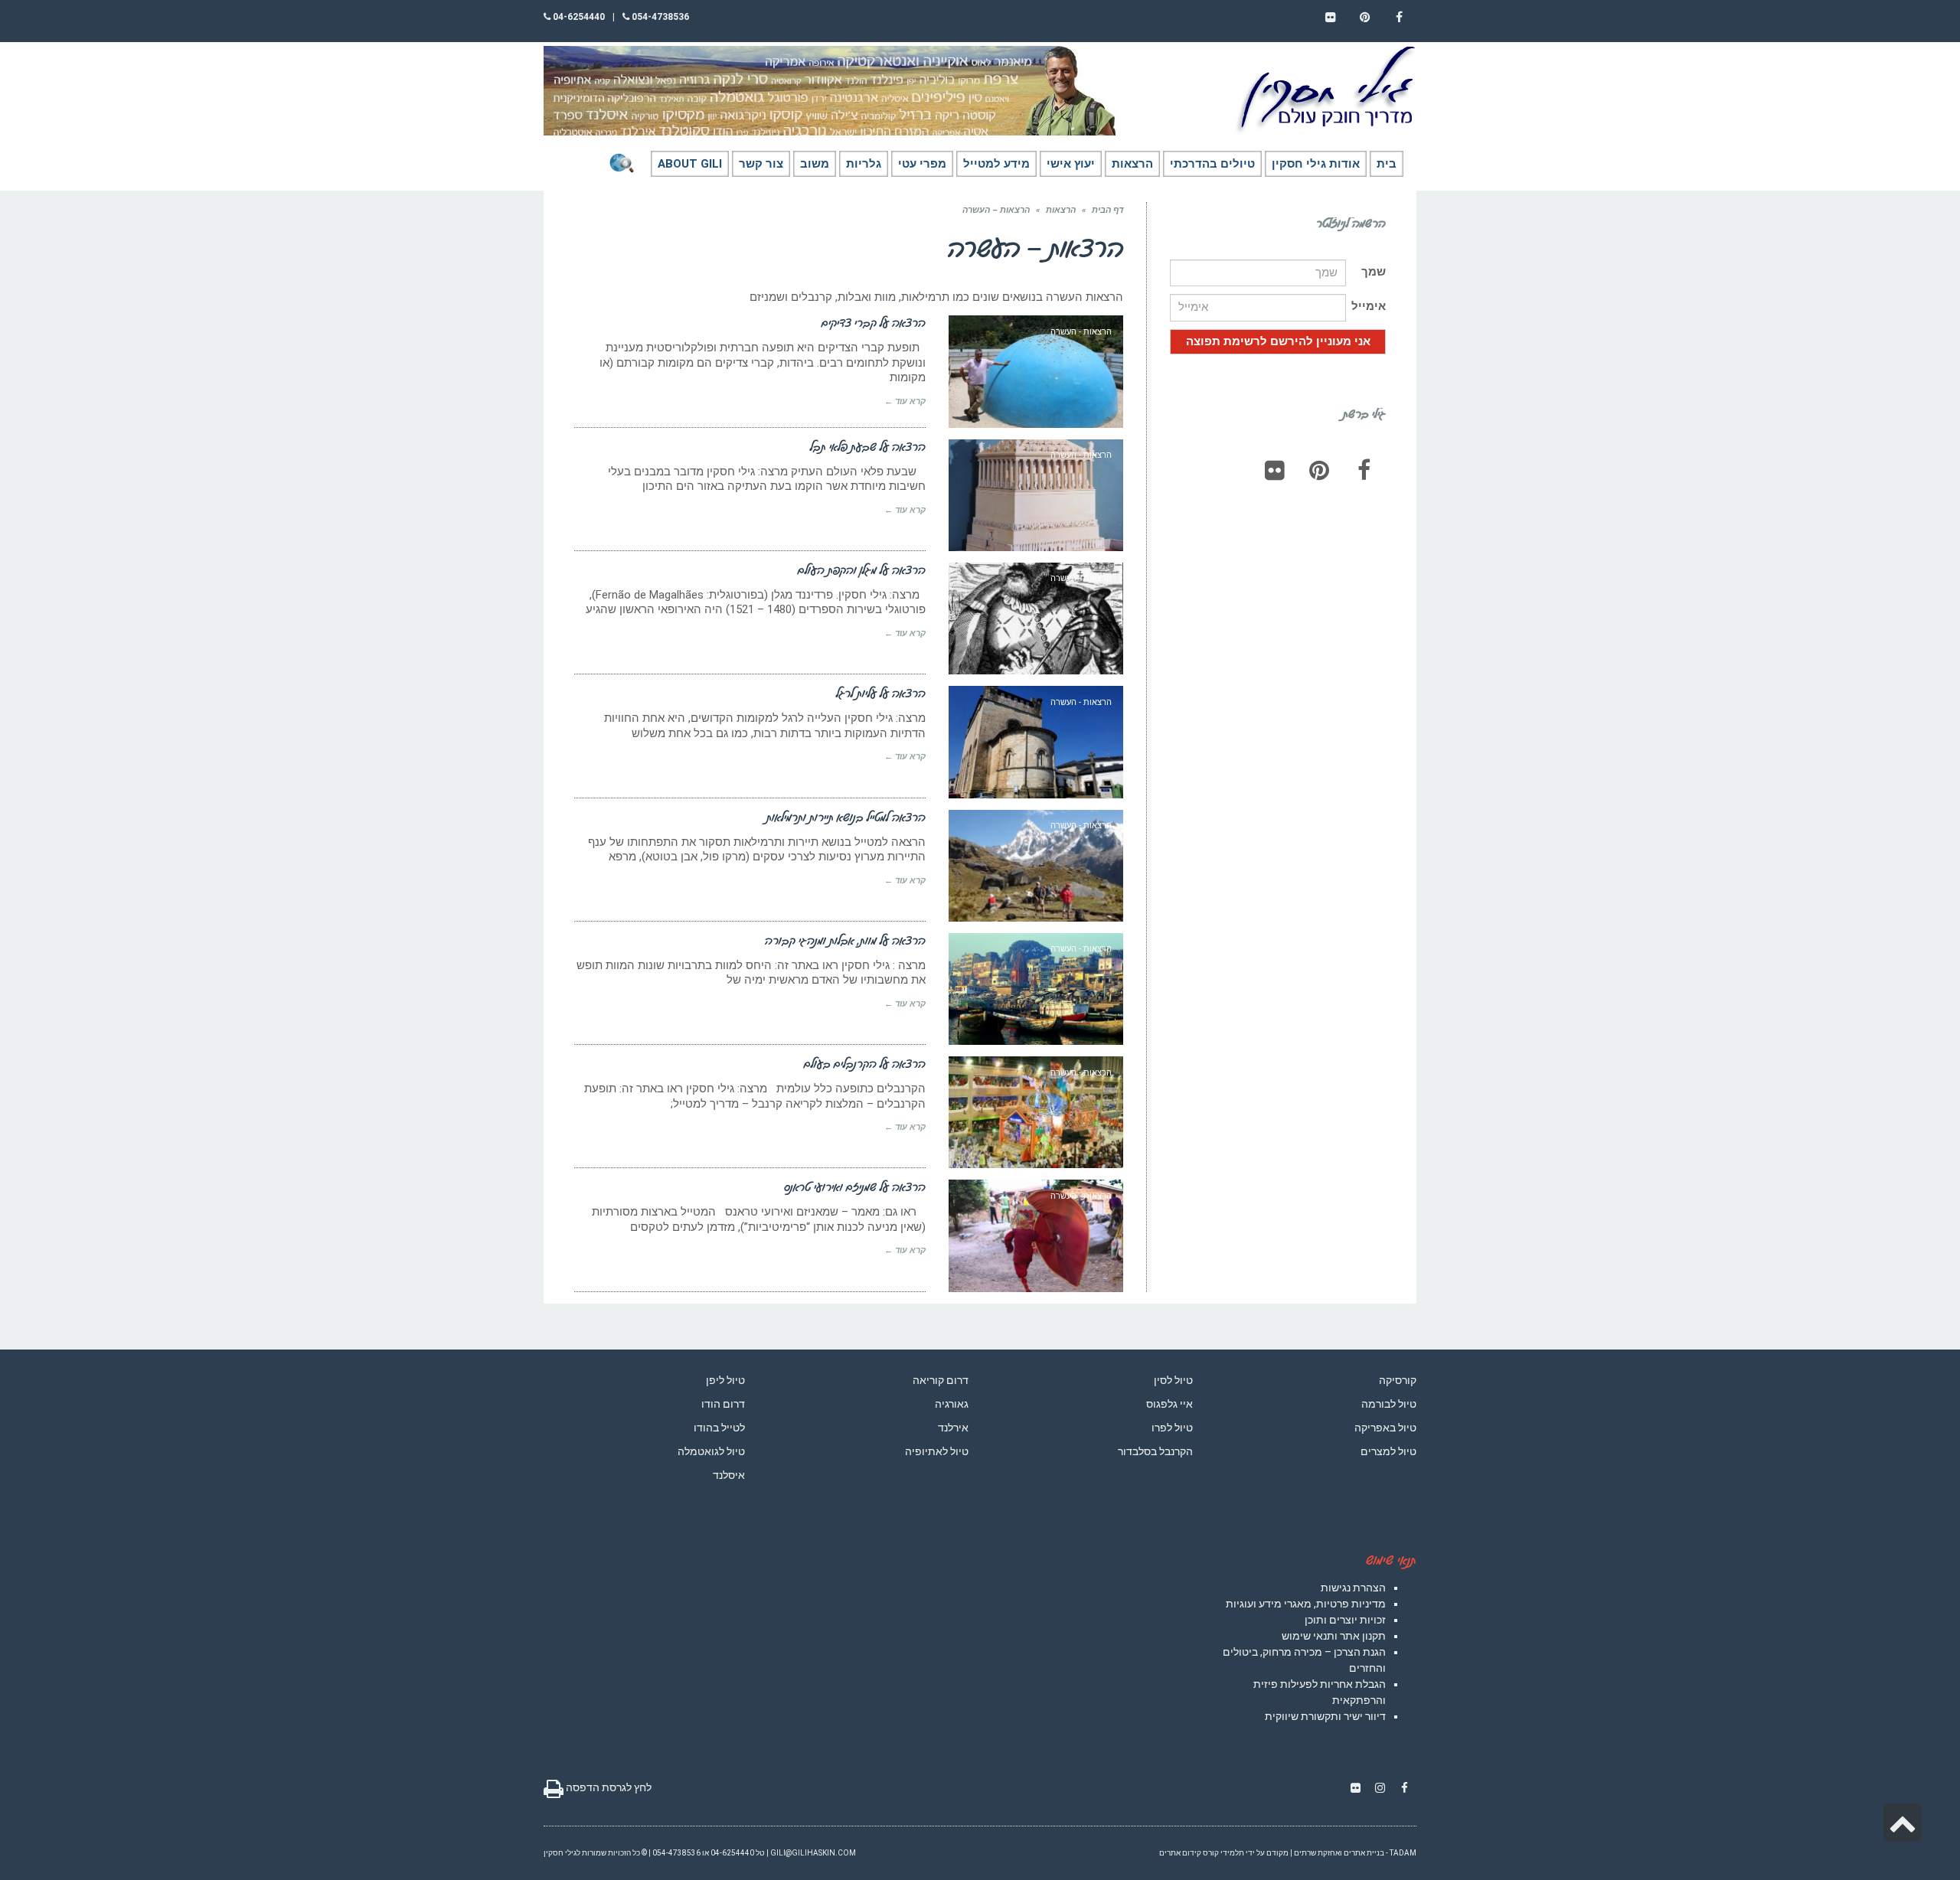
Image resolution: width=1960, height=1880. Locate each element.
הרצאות (1061, 210)
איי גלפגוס (1169, 1404)
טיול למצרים (1388, 1451)
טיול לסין (1173, 1380)
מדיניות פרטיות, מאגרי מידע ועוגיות (1306, 1604)
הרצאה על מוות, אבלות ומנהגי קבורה (845, 940)
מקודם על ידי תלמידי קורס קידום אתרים (1224, 1853)
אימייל (1369, 306)
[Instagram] (1380, 1788)
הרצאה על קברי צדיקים (874, 322)
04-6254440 (578, 17)
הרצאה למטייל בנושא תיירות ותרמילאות (846, 817)
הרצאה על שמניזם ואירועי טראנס (855, 1186)
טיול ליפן (725, 1380)
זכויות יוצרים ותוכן (1345, 1620)
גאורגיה (952, 1404)
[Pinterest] (1319, 470)
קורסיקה (1398, 1380)
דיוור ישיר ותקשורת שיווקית (1325, 1716)
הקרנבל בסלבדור (1155, 1451)
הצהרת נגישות (1353, 1588)
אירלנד (953, 1428)
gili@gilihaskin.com (813, 1853)
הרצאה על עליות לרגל (881, 693)
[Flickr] (1275, 470)
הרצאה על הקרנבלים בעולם (865, 1063)
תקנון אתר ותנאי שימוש (1334, 1636)
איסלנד (729, 1475)
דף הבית (1107, 210)
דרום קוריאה (941, 1380)
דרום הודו (723, 1404)
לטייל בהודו (719, 1428)
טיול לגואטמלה (711, 1451)
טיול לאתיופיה (937, 1451)
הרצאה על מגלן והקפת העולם (862, 570)
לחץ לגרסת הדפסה (608, 1787)
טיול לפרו (1172, 1428)
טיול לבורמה (1389, 1404)
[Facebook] (1364, 470)
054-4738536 (659, 17)
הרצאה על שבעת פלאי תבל (868, 446)
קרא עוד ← (905, 401)
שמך (1374, 272)
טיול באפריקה (1385, 1428)
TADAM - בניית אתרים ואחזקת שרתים (1355, 1853)
